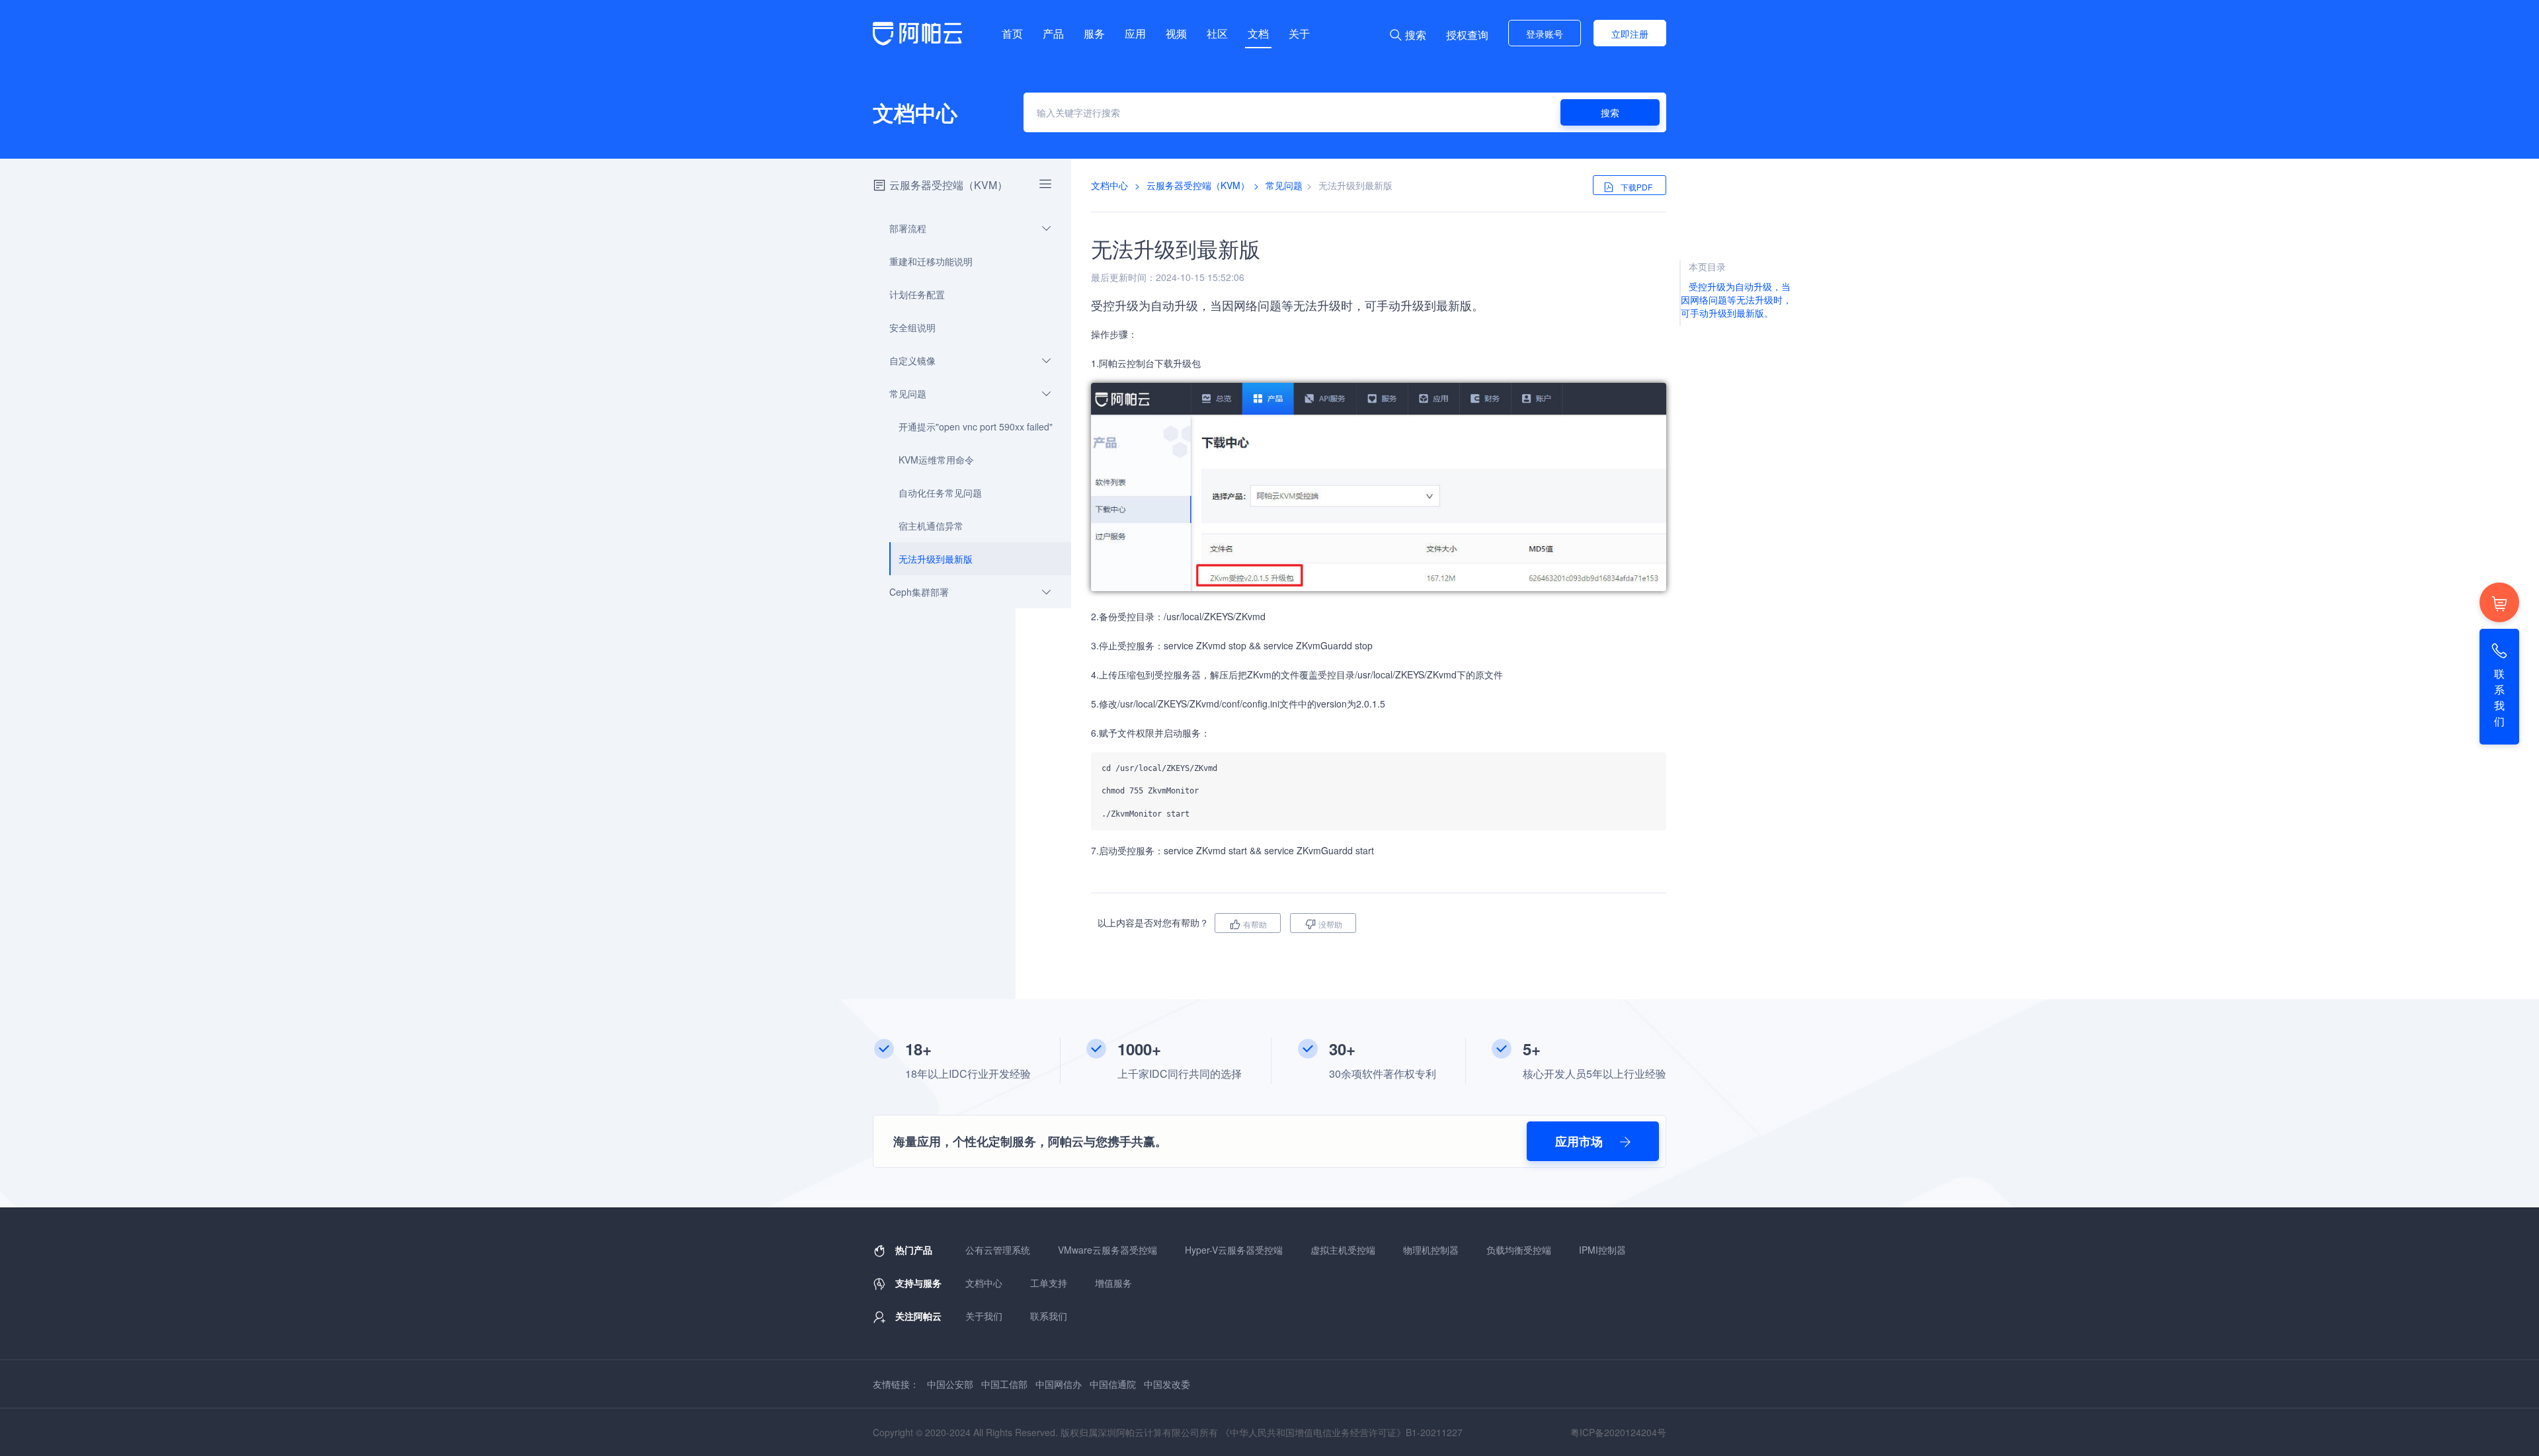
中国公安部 (950, 1384)
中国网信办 (1059, 1384)
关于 (1299, 33)
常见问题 (908, 393)
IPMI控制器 (1602, 1250)
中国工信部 (1004, 1384)
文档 (1258, 33)
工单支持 (1049, 1283)
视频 (1176, 33)
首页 (1012, 33)
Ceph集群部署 (919, 592)
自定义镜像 (912, 360)
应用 (1135, 33)
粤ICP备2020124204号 (1618, 1432)
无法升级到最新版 (936, 559)
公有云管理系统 (998, 1250)
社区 (1217, 33)
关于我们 (984, 1316)
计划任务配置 (917, 294)
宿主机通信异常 (931, 526)
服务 (1094, 33)
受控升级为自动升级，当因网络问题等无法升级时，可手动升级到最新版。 (1736, 300)
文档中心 (1109, 185)
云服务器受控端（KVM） (948, 185)
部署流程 (908, 228)
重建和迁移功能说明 (931, 261)
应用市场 (1581, 1141)
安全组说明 (912, 327)
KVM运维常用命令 (936, 460)
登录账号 (1545, 34)
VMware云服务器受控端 (1108, 1250)
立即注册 (1630, 34)
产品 (1053, 33)
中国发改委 (1167, 1384)
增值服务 (1113, 1283)
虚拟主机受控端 (1343, 1250)
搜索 (1610, 112)
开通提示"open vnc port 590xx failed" (976, 426)
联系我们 (1049, 1316)
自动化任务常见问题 (940, 493)
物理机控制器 (1431, 1250)
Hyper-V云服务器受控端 (1234, 1250)
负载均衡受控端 (1519, 1250)
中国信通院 (1113, 1384)
